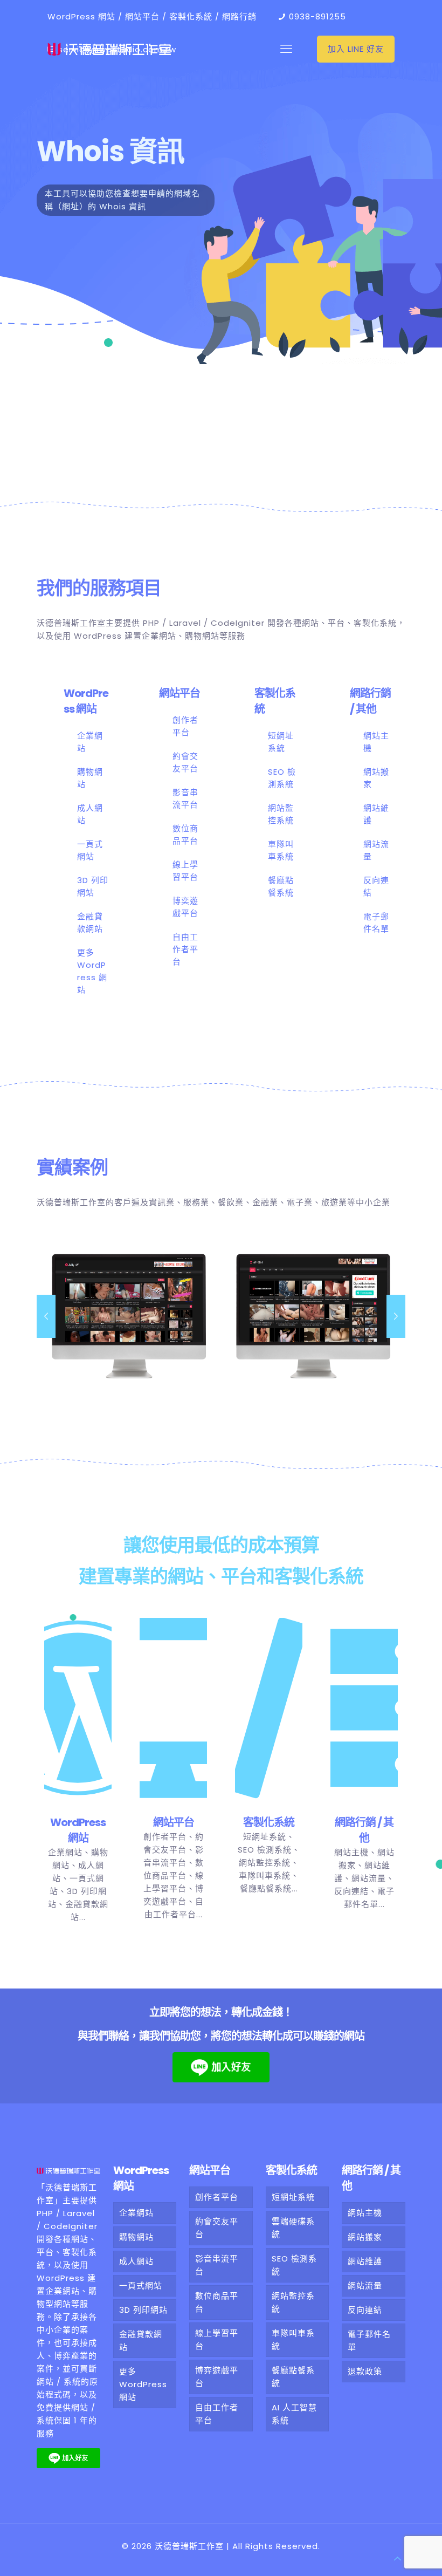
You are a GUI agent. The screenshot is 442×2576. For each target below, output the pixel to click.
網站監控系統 (265, 1863)
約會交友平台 (217, 2228)
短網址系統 (265, 1837)
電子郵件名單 (369, 2341)
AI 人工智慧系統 (294, 2414)
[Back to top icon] (398, 2559)
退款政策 (365, 2371)
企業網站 (65, 1852)
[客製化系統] (269, 1716)
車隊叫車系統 (265, 1875)
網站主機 (351, 1852)
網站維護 (365, 2261)
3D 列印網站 (143, 2310)
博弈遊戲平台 (217, 2377)
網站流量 (369, 1878)
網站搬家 (365, 2237)
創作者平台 (165, 1837)
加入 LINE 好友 (356, 49)
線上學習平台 (217, 2339)
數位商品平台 (217, 2302)
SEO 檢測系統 (265, 1850)
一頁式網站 (141, 2285)
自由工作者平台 (185, 949)
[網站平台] (173, 1716)
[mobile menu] (286, 49)
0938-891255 (317, 16)
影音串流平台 (217, 2265)
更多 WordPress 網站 (143, 2384)
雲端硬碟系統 (293, 2228)
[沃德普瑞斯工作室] (109, 49)
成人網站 (136, 2261)
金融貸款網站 (141, 2341)
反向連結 (351, 1891)
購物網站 (136, 2237)
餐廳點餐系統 (266, 1888)
